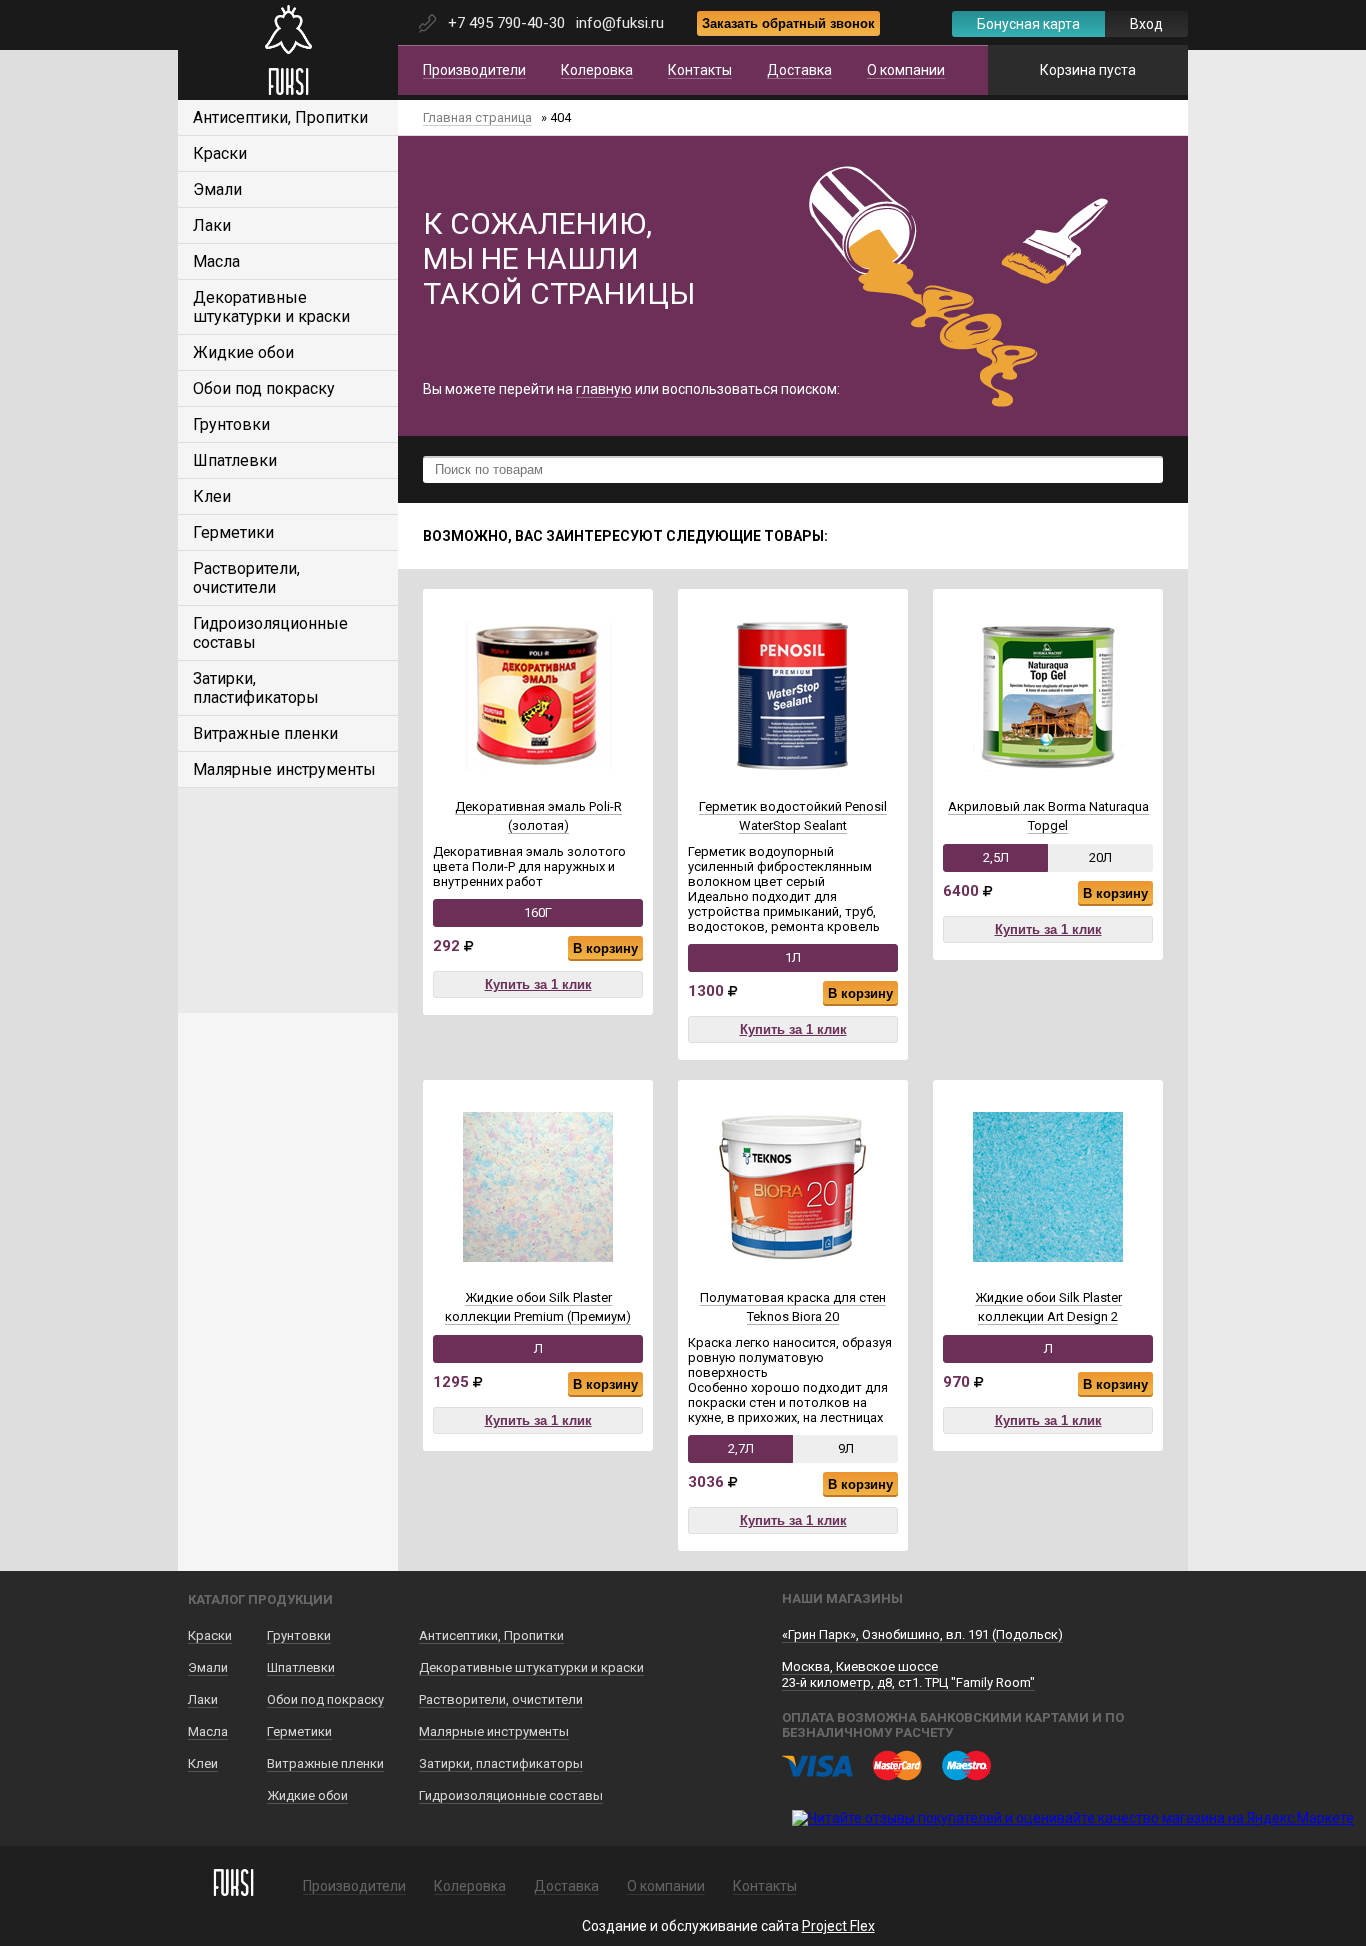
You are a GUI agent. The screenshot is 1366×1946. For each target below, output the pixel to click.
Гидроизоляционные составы (511, 1795)
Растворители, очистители (246, 578)
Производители (474, 70)
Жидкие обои (243, 352)
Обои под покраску (264, 388)
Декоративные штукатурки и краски (271, 307)
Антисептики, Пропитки (280, 117)
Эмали (217, 189)
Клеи (212, 496)
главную (604, 389)
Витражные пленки (265, 733)
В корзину (605, 948)
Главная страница (477, 117)
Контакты (700, 70)
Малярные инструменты (284, 769)
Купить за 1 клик (538, 984)
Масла (216, 261)
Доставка (799, 70)
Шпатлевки (235, 460)
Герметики (233, 532)
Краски (220, 153)
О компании (906, 70)
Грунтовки (231, 424)
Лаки (212, 225)
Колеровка (597, 70)
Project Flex (838, 1926)
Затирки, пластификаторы (256, 688)
